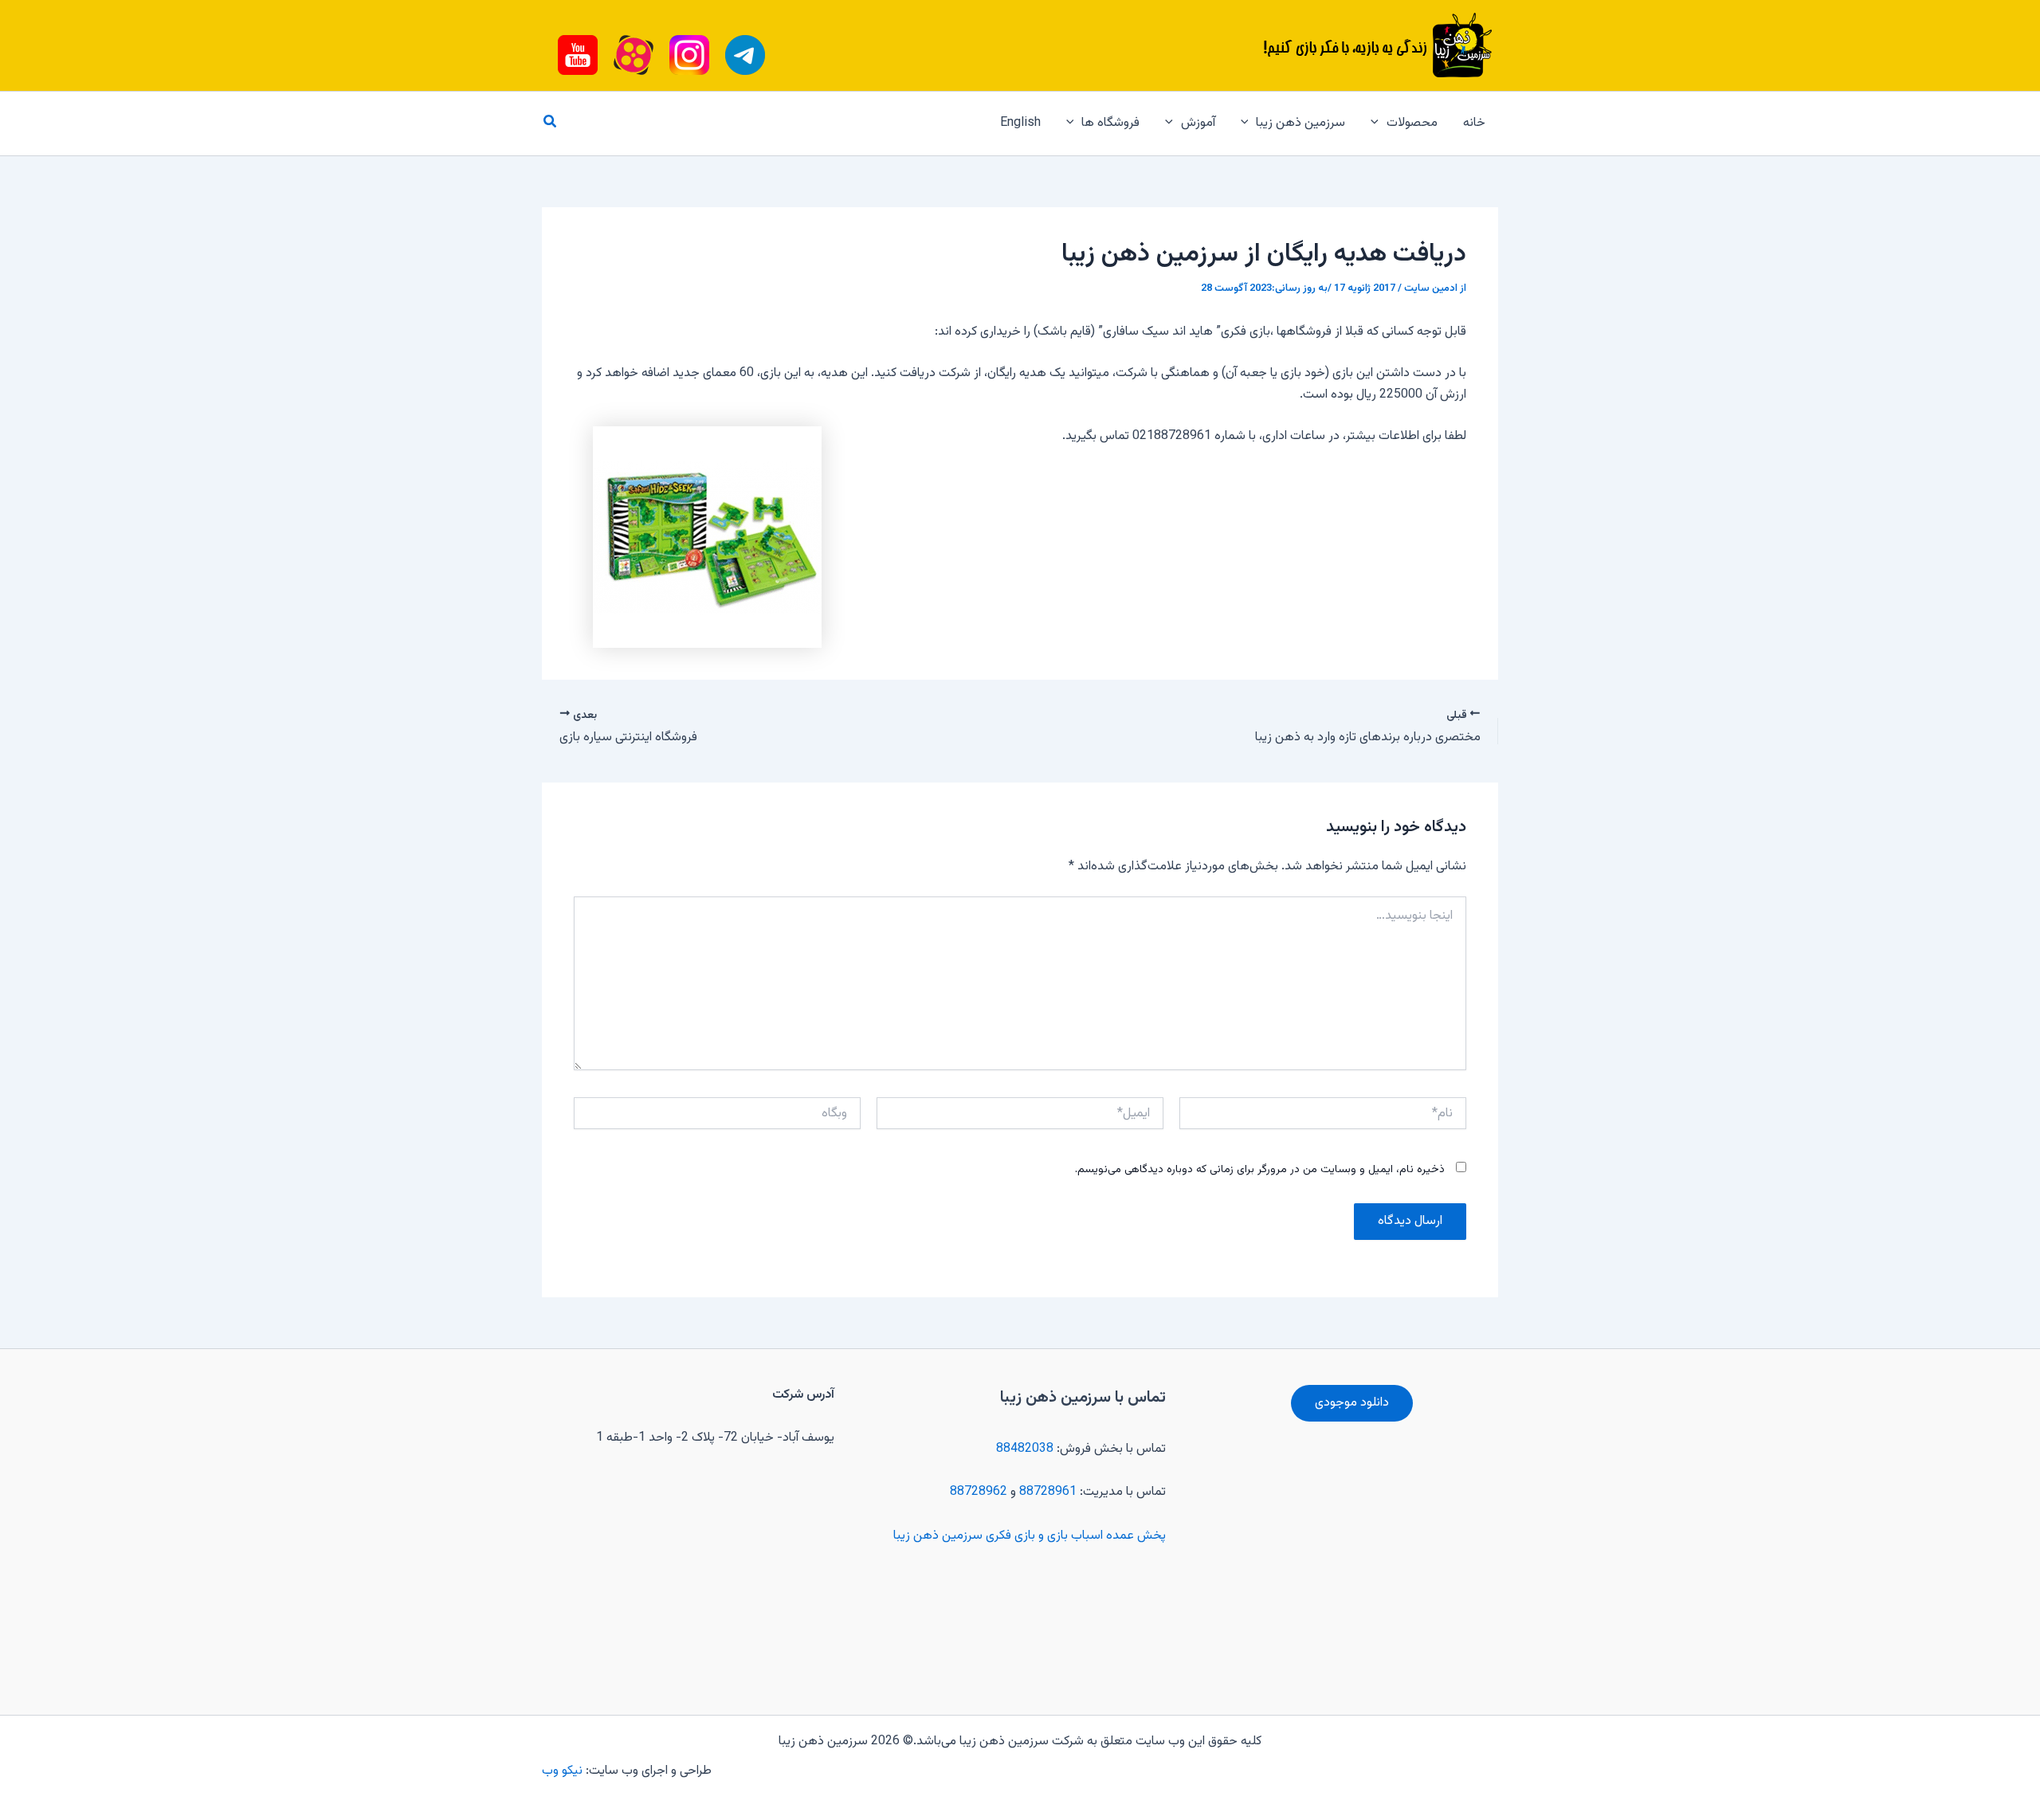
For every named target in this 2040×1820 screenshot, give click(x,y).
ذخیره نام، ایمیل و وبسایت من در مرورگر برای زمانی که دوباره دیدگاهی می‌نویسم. (1260, 1170)
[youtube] (745, 55)
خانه (1474, 123)
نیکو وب (564, 1771)
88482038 (1025, 1449)
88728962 (979, 1492)
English (1020, 123)
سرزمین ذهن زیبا (1300, 123)
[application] (1379, 124)
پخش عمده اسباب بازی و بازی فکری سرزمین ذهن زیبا (1030, 1536)
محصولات (1412, 123)
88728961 (1048, 1492)
